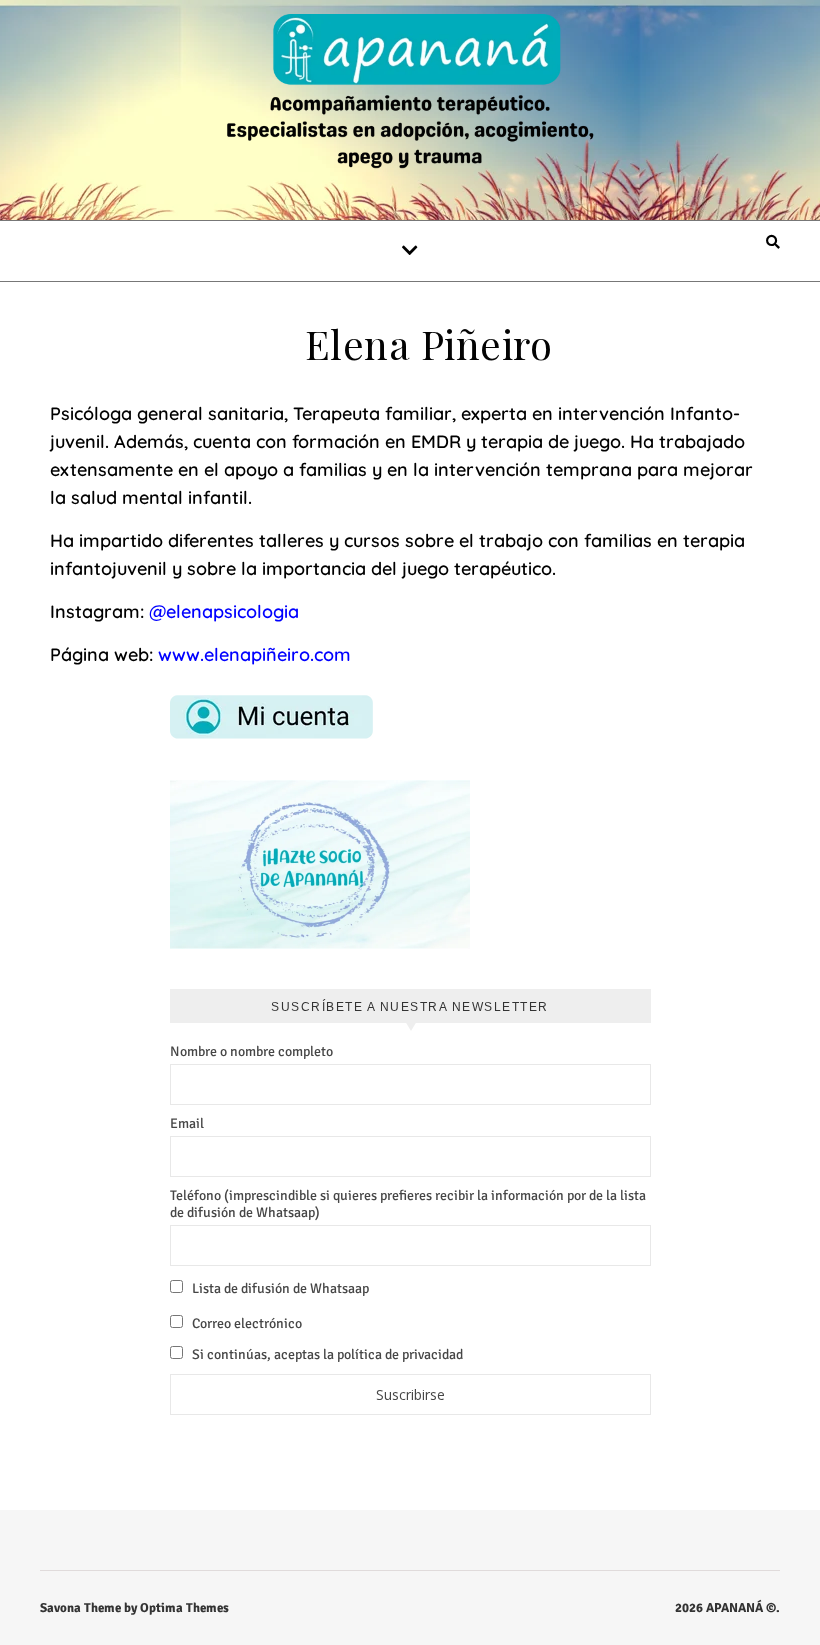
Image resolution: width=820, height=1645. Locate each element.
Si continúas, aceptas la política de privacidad (326, 1354)
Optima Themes (184, 1608)
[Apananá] (410, 93)
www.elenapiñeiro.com (254, 654)
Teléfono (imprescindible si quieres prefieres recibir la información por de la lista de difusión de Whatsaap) (408, 1204)
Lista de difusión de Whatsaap (279, 1288)
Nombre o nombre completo (251, 1051)
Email (187, 1123)
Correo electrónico (245, 1323)
